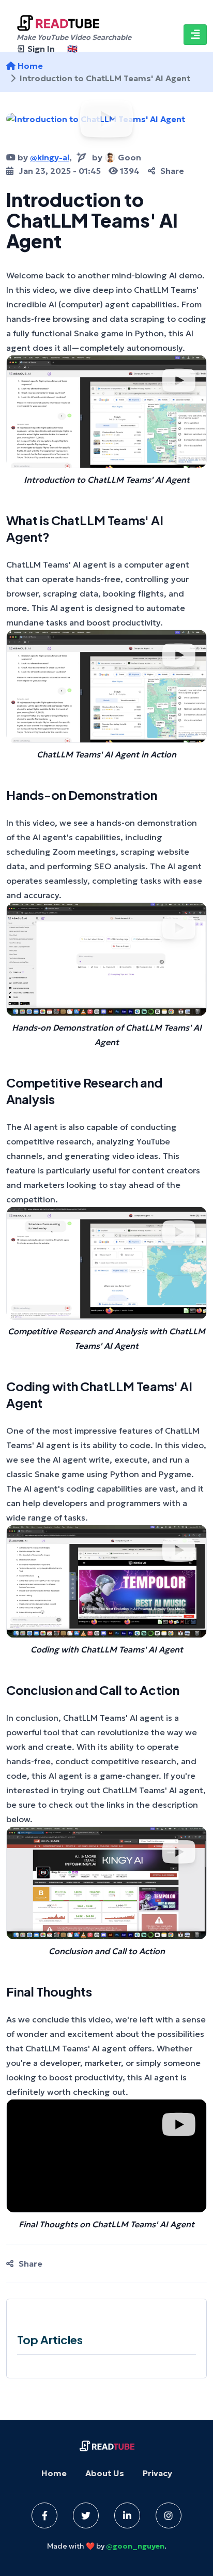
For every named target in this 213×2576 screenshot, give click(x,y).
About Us (105, 2473)
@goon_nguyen (135, 2546)
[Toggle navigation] (195, 35)
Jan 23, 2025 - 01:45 (60, 171)
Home (54, 2473)
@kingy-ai (50, 157)
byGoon (117, 157)
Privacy (157, 2473)
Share (172, 171)
